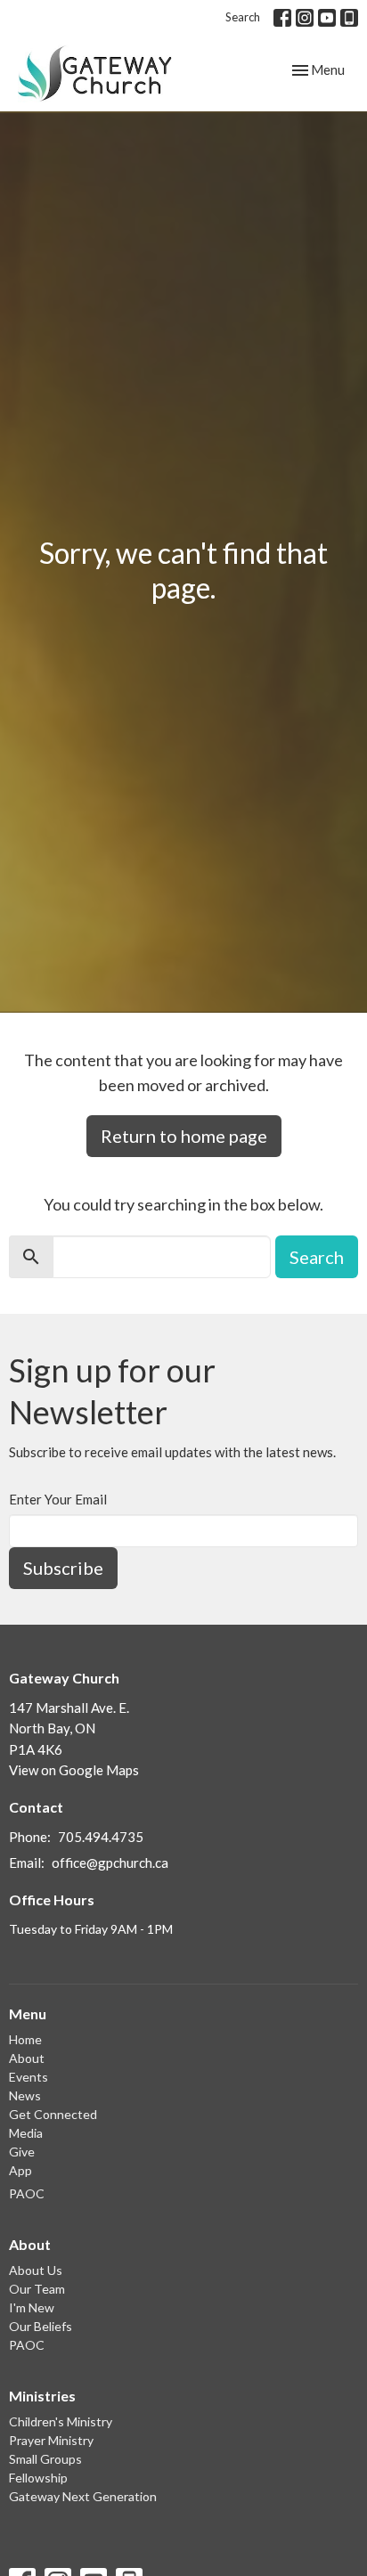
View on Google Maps (74, 1770)
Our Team (37, 2289)
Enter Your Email (58, 1499)
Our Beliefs (41, 2326)
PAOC (27, 2193)
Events (29, 2077)
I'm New (32, 2307)
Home (25, 2039)
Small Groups (45, 2459)
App (20, 2170)
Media (26, 2133)
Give (22, 2152)
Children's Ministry (61, 2421)
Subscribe (63, 1568)
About (27, 2058)
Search (243, 17)
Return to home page (184, 1136)
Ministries (42, 2396)
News (25, 2095)
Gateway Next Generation (83, 2496)
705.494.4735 (101, 1837)
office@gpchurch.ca (110, 1863)
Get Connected (53, 2114)
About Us (36, 2270)
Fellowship (38, 2478)
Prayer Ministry (51, 2440)
